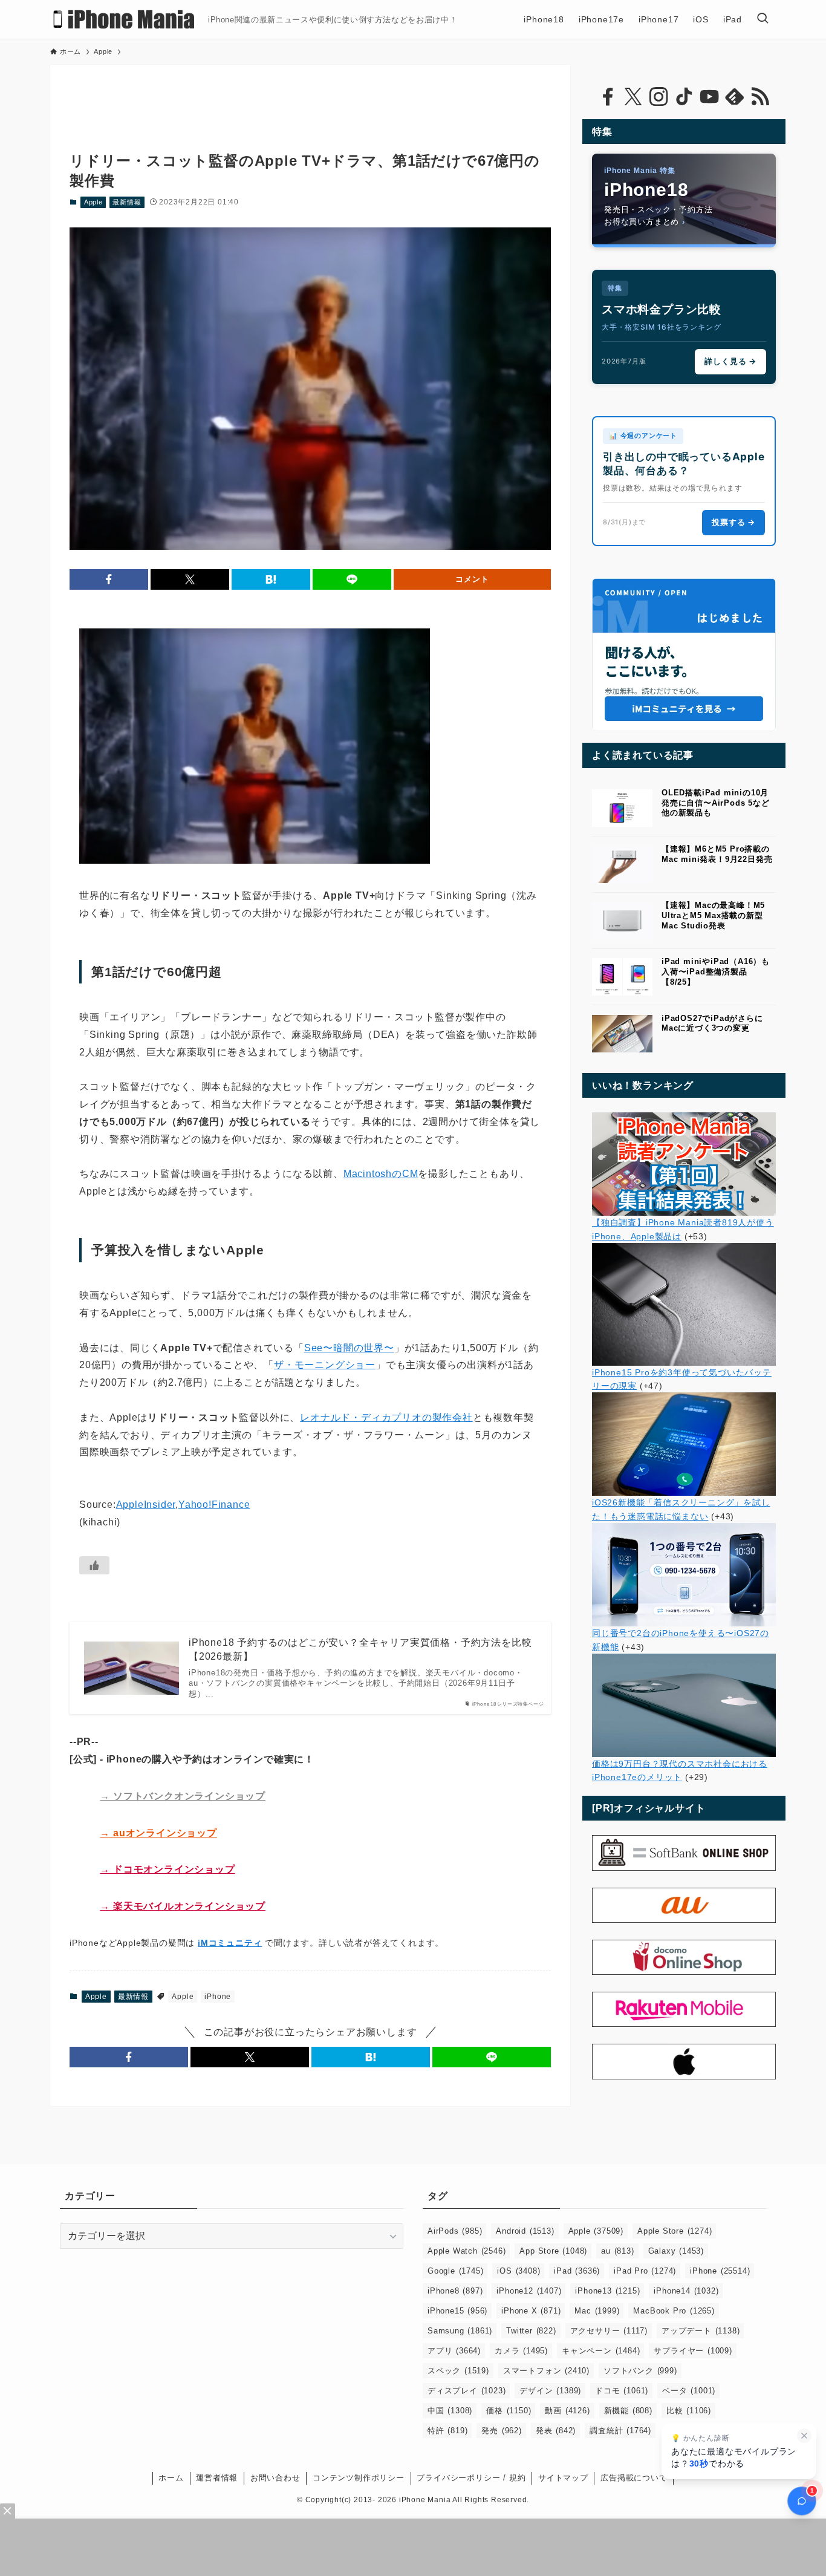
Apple (93, 202)
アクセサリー (609, 2331)
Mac (597, 2311)
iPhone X (531, 2311)
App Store (553, 2251)
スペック (458, 2371)
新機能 (628, 2411)
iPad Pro (645, 2271)
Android (525, 2231)
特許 (447, 2431)
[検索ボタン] (763, 19)
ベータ (689, 2391)
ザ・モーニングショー (325, 1365)
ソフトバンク (640, 2371)
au (617, 2251)
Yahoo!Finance (214, 1505)
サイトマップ (563, 2478)
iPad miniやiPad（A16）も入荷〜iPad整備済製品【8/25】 (716, 972)
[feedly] (735, 97)
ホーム (171, 2478)
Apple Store (675, 2231)
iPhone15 (457, 2311)
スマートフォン (546, 2371)
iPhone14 (686, 2291)
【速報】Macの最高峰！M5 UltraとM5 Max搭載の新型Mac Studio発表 (713, 915)
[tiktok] (684, 97)
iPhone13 (607, 2291)
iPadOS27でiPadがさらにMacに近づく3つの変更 (712, 1023)
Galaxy (676, 2251)
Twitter (531, 2331)
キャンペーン (601, 2351)
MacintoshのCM (381, 1174)
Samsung (460, 2331)
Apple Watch (467, 2251)
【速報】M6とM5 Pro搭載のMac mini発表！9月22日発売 (717, 854)
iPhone (218, 1997)
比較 (689, 2411)
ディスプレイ (467, 2391)
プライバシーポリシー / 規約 (471, 2478)
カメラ (521, 2351)
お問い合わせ (275, 2478)
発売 (501, 2431)
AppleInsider (146, 1505)
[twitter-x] (633, 97)
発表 (556, 2431)
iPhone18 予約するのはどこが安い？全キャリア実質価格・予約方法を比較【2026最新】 (360, 1649)
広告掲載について (634, 2478)
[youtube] (709, 97)
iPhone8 (455, 2291)
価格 (509, 2411)
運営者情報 (217, 2478)
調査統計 (620, 2431)
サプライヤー (693, 2351)
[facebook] (608, 97)
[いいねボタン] (94, 1565)
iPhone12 (529, 2291)
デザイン (550, 2391)
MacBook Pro (674, 2311)
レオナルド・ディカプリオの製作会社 (386, 1417)
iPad (577, 2271)
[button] (109, 579)
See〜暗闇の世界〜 (349, 1348)
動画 (567, 2411)
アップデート (701, 2331)
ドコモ (622, 2391)
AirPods (455, 2231)
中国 (450, 2411)
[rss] (760, 97)
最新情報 (127, 202)
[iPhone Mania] (124, 19)
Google (455, 2271)
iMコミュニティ (230, 1943)
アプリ (454, 2351)
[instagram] (659, 97)
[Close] (8, 2511)
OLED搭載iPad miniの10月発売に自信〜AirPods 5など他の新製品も (716, 803)
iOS (519, 2271)
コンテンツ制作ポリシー (359, 2478)
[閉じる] (804, 2436)
